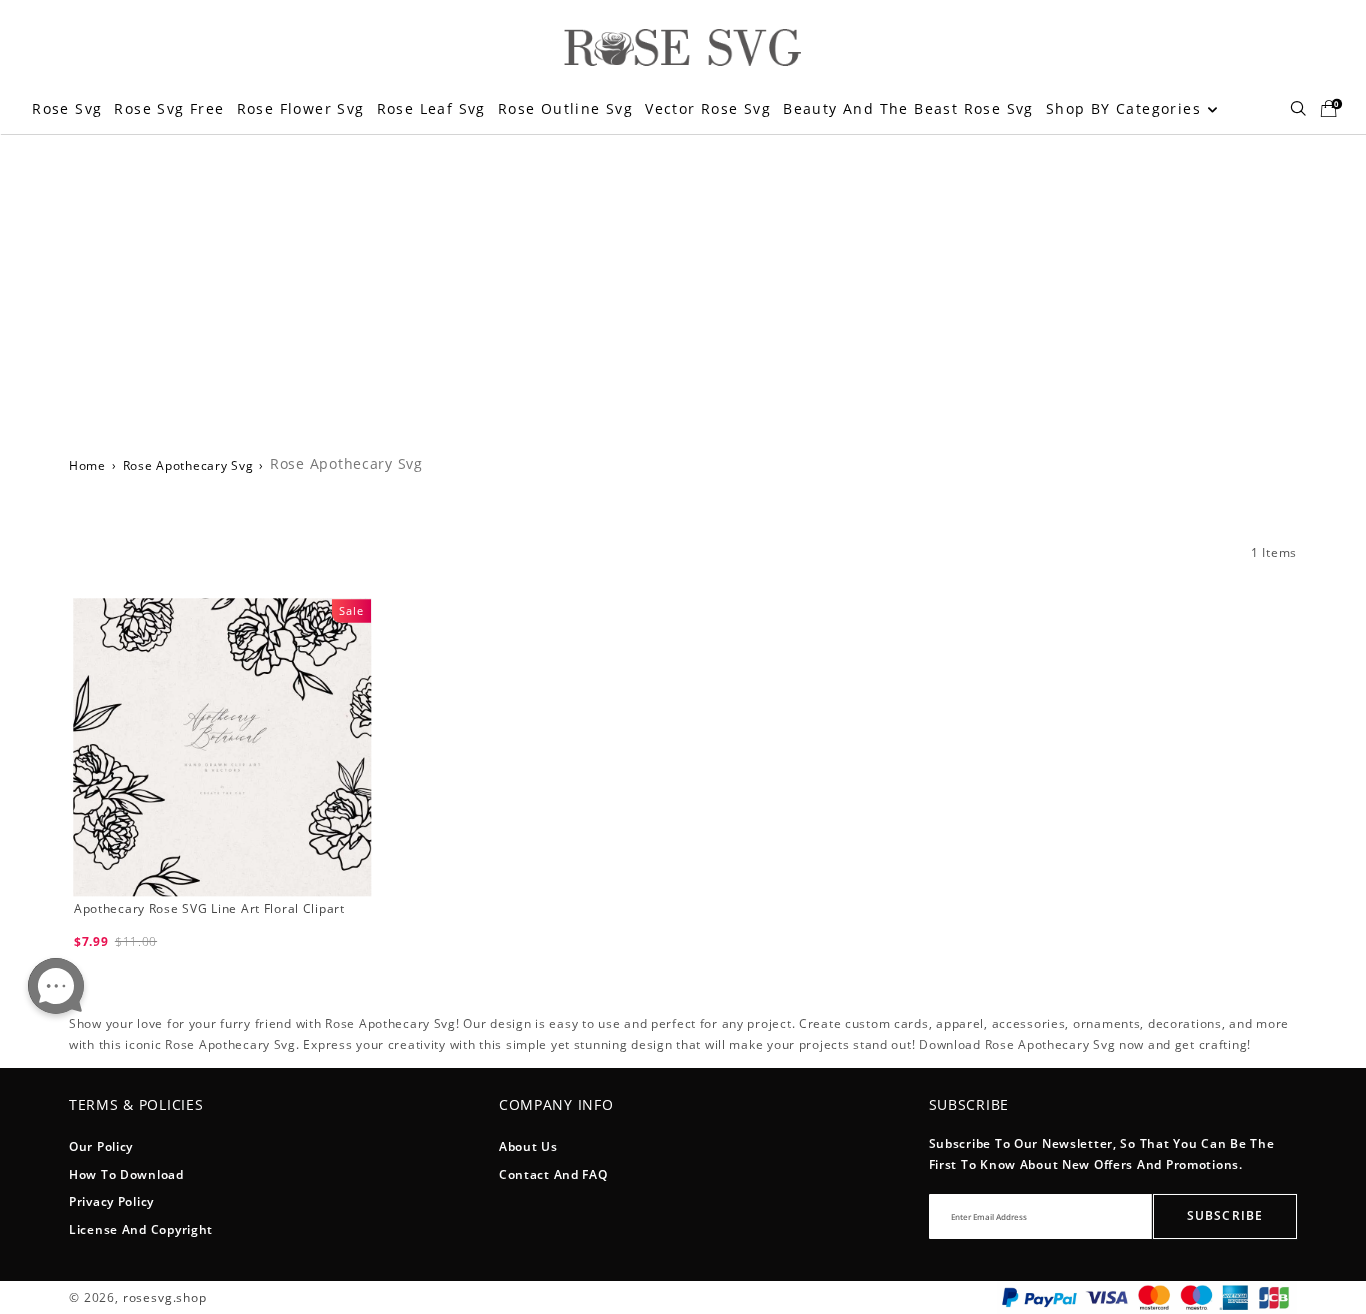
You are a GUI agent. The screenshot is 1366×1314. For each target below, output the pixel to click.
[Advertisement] (683, 284)
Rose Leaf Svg (431, 108)
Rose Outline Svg (565, 108)
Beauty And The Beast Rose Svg (908, 108)
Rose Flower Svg (301, 108)
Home (87, 465)
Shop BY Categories (1126, 108)
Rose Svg (67, 108)
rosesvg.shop (165, 1297)
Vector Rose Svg (708, 108)
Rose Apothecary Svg (188, 465)
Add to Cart (222, 969)
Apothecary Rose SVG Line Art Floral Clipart (209, 908)
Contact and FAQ (553, 1174)
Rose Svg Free (169, 108)
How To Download (126, 1174)
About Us (528, 1146)
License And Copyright (141, 1229)
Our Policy (101, 1146)
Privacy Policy (111, 1201)
